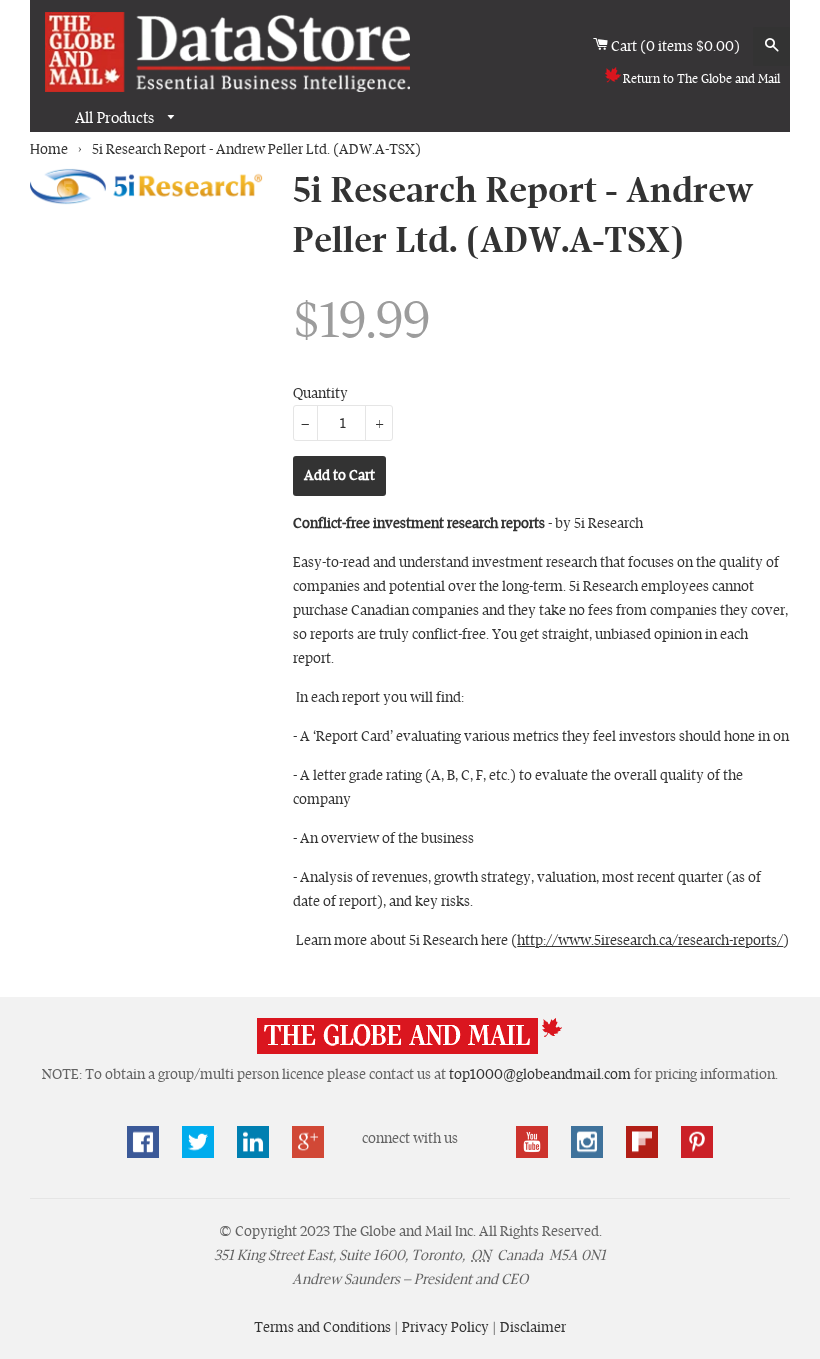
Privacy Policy (447, 1327)
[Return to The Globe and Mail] (410, 1050)
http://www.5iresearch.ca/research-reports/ (650, 940)
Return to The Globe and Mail (701, 79)
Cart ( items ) (677, 45)
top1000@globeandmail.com (540, 1074)
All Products (116, 118)
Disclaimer (533, 1327)
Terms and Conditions (324, 1327)
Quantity (320, 393)
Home (49, 149)
